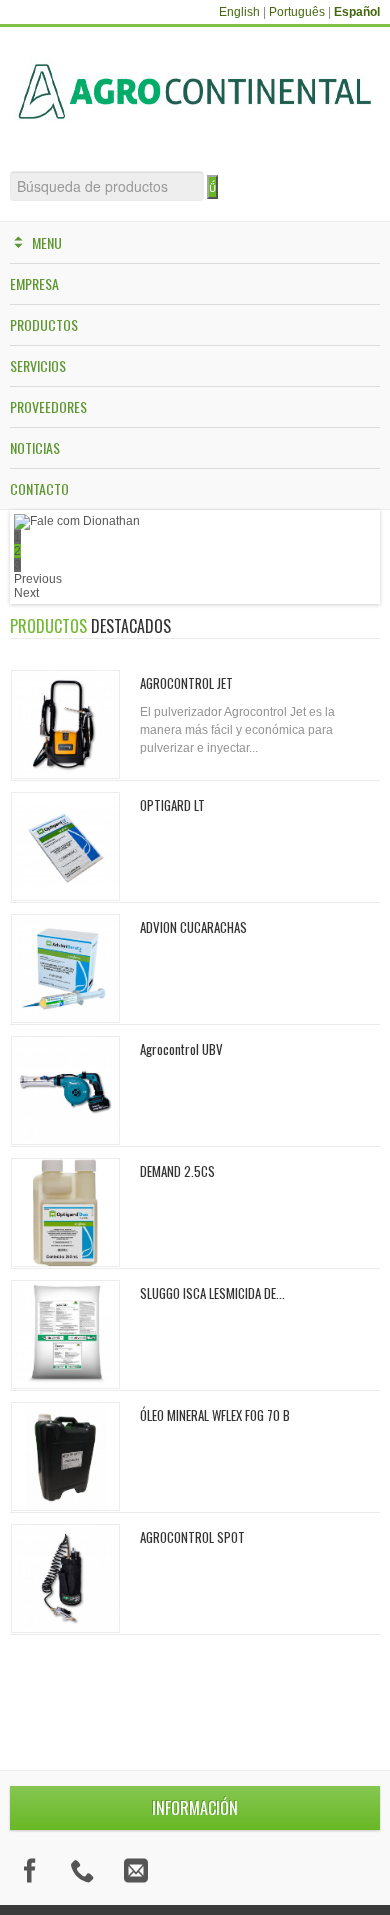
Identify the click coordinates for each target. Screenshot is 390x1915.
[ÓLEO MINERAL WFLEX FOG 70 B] (65, 1456)
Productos (44, 324)
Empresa (34, 283)
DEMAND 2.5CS (177, 1171)
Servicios (38, 365)
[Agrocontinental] (195, 91)
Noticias (35, 447)
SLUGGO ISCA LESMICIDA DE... (212, 1293)
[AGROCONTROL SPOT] (65, 1578)
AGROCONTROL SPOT (192, 1537)
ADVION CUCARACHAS (193, 927)
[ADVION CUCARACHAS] (65, 968)
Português (297, 12)
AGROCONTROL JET (186, 683)
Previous (38, 579)
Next (26, 593)
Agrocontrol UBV (181, 1049)
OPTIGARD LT (172, 805)
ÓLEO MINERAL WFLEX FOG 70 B (215, 1415)
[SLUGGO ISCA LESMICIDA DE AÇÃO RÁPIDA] (65, 1334)
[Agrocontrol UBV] (65, 1090)
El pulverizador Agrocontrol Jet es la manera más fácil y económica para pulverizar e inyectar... (237, 730)
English (239, 12)
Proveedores (48, 406)
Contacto (39, 488)
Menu (47, 242)
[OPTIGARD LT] (65, 846)
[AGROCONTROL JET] (65, 724)
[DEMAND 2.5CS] (65, 1212)
